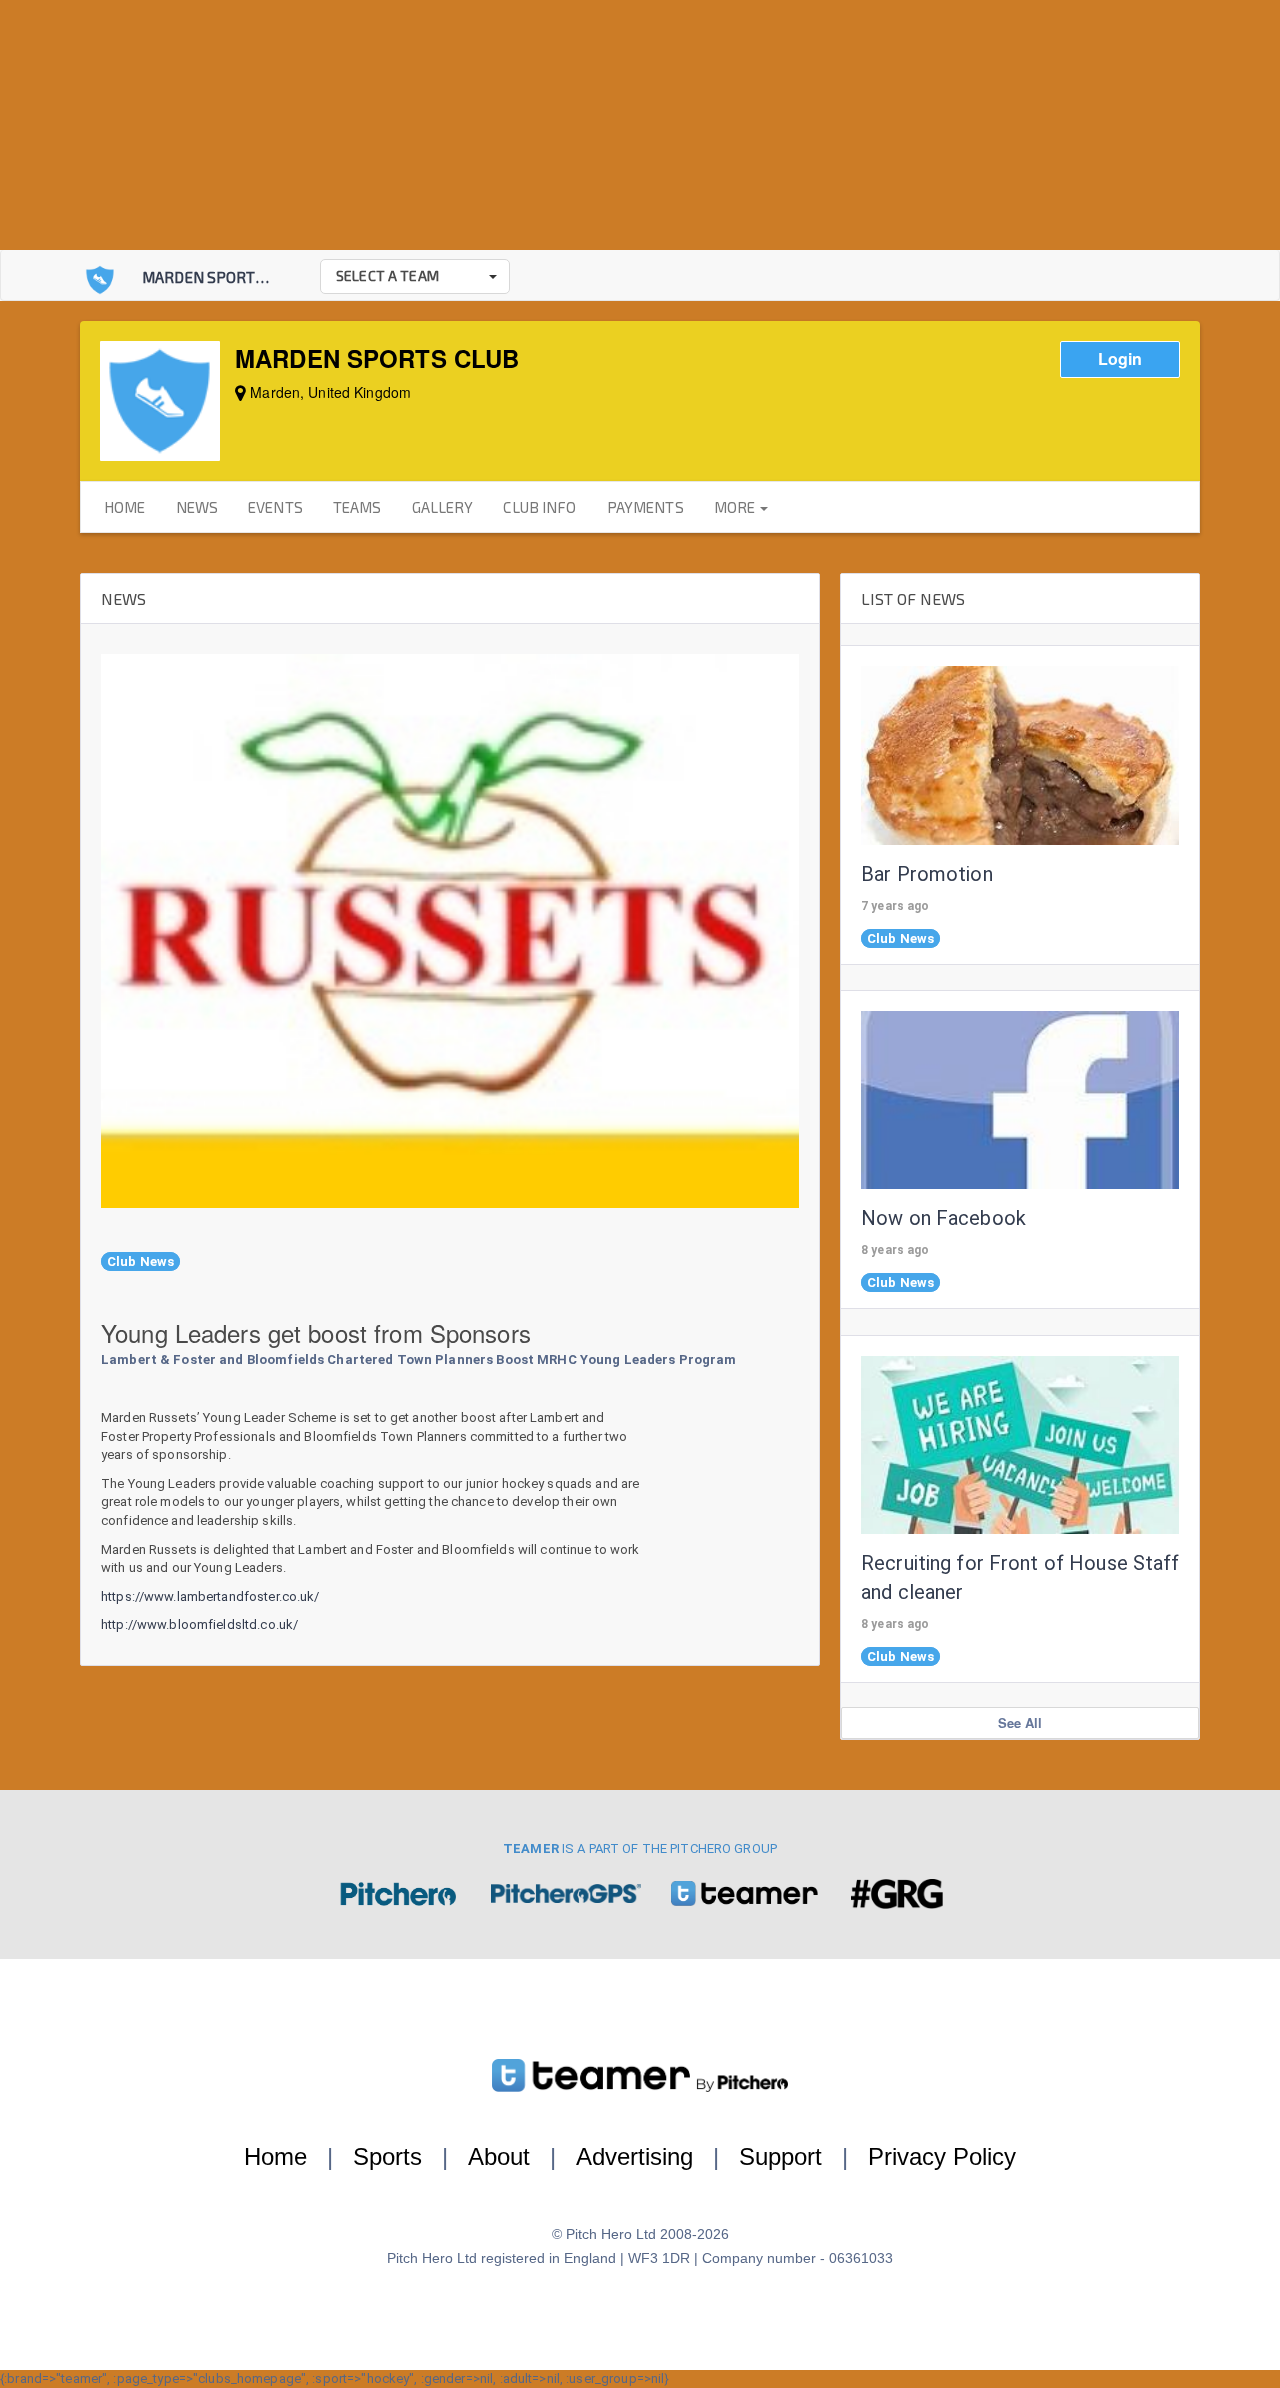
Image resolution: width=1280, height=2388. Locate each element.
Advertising (634, 2156)
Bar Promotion (927, 874)
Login (1120, 358)
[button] (415, 276)
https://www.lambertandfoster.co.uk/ (210, 1596)
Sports (387, 2156)
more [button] (736, 507)
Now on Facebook (943, 1218)
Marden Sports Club (222, 277)
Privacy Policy (942, 2156)
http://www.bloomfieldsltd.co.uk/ (199, 1624)
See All (1020, 1722)
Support (780, 2156)
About (499, 2156)
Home (275, 2156)
